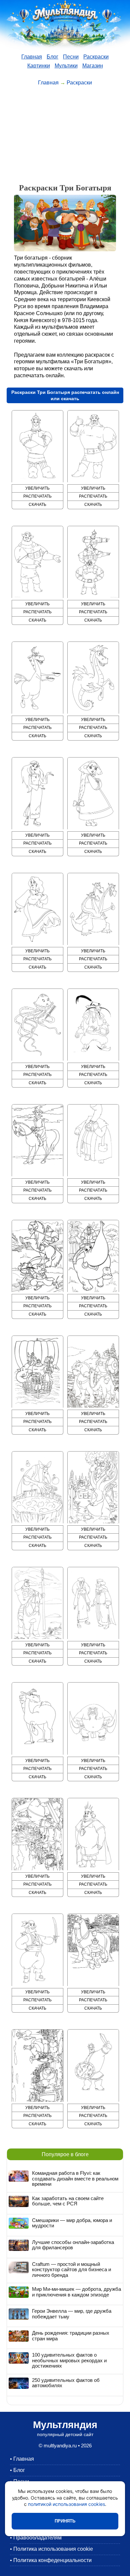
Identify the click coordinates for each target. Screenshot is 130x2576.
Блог (52, 57)
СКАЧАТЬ (37, 505)
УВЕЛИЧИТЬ (37, 488)
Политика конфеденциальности (52, 2560)
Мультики (66, 66)
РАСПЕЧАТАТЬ (37, 496)
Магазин (93, 66)
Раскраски (96, 57)
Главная (32, 57)
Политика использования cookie (53, 2549)
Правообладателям (37, 2538)
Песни (71, 57)
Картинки (39, 66)
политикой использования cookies (66, 2504)
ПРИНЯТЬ (65, 2521)
